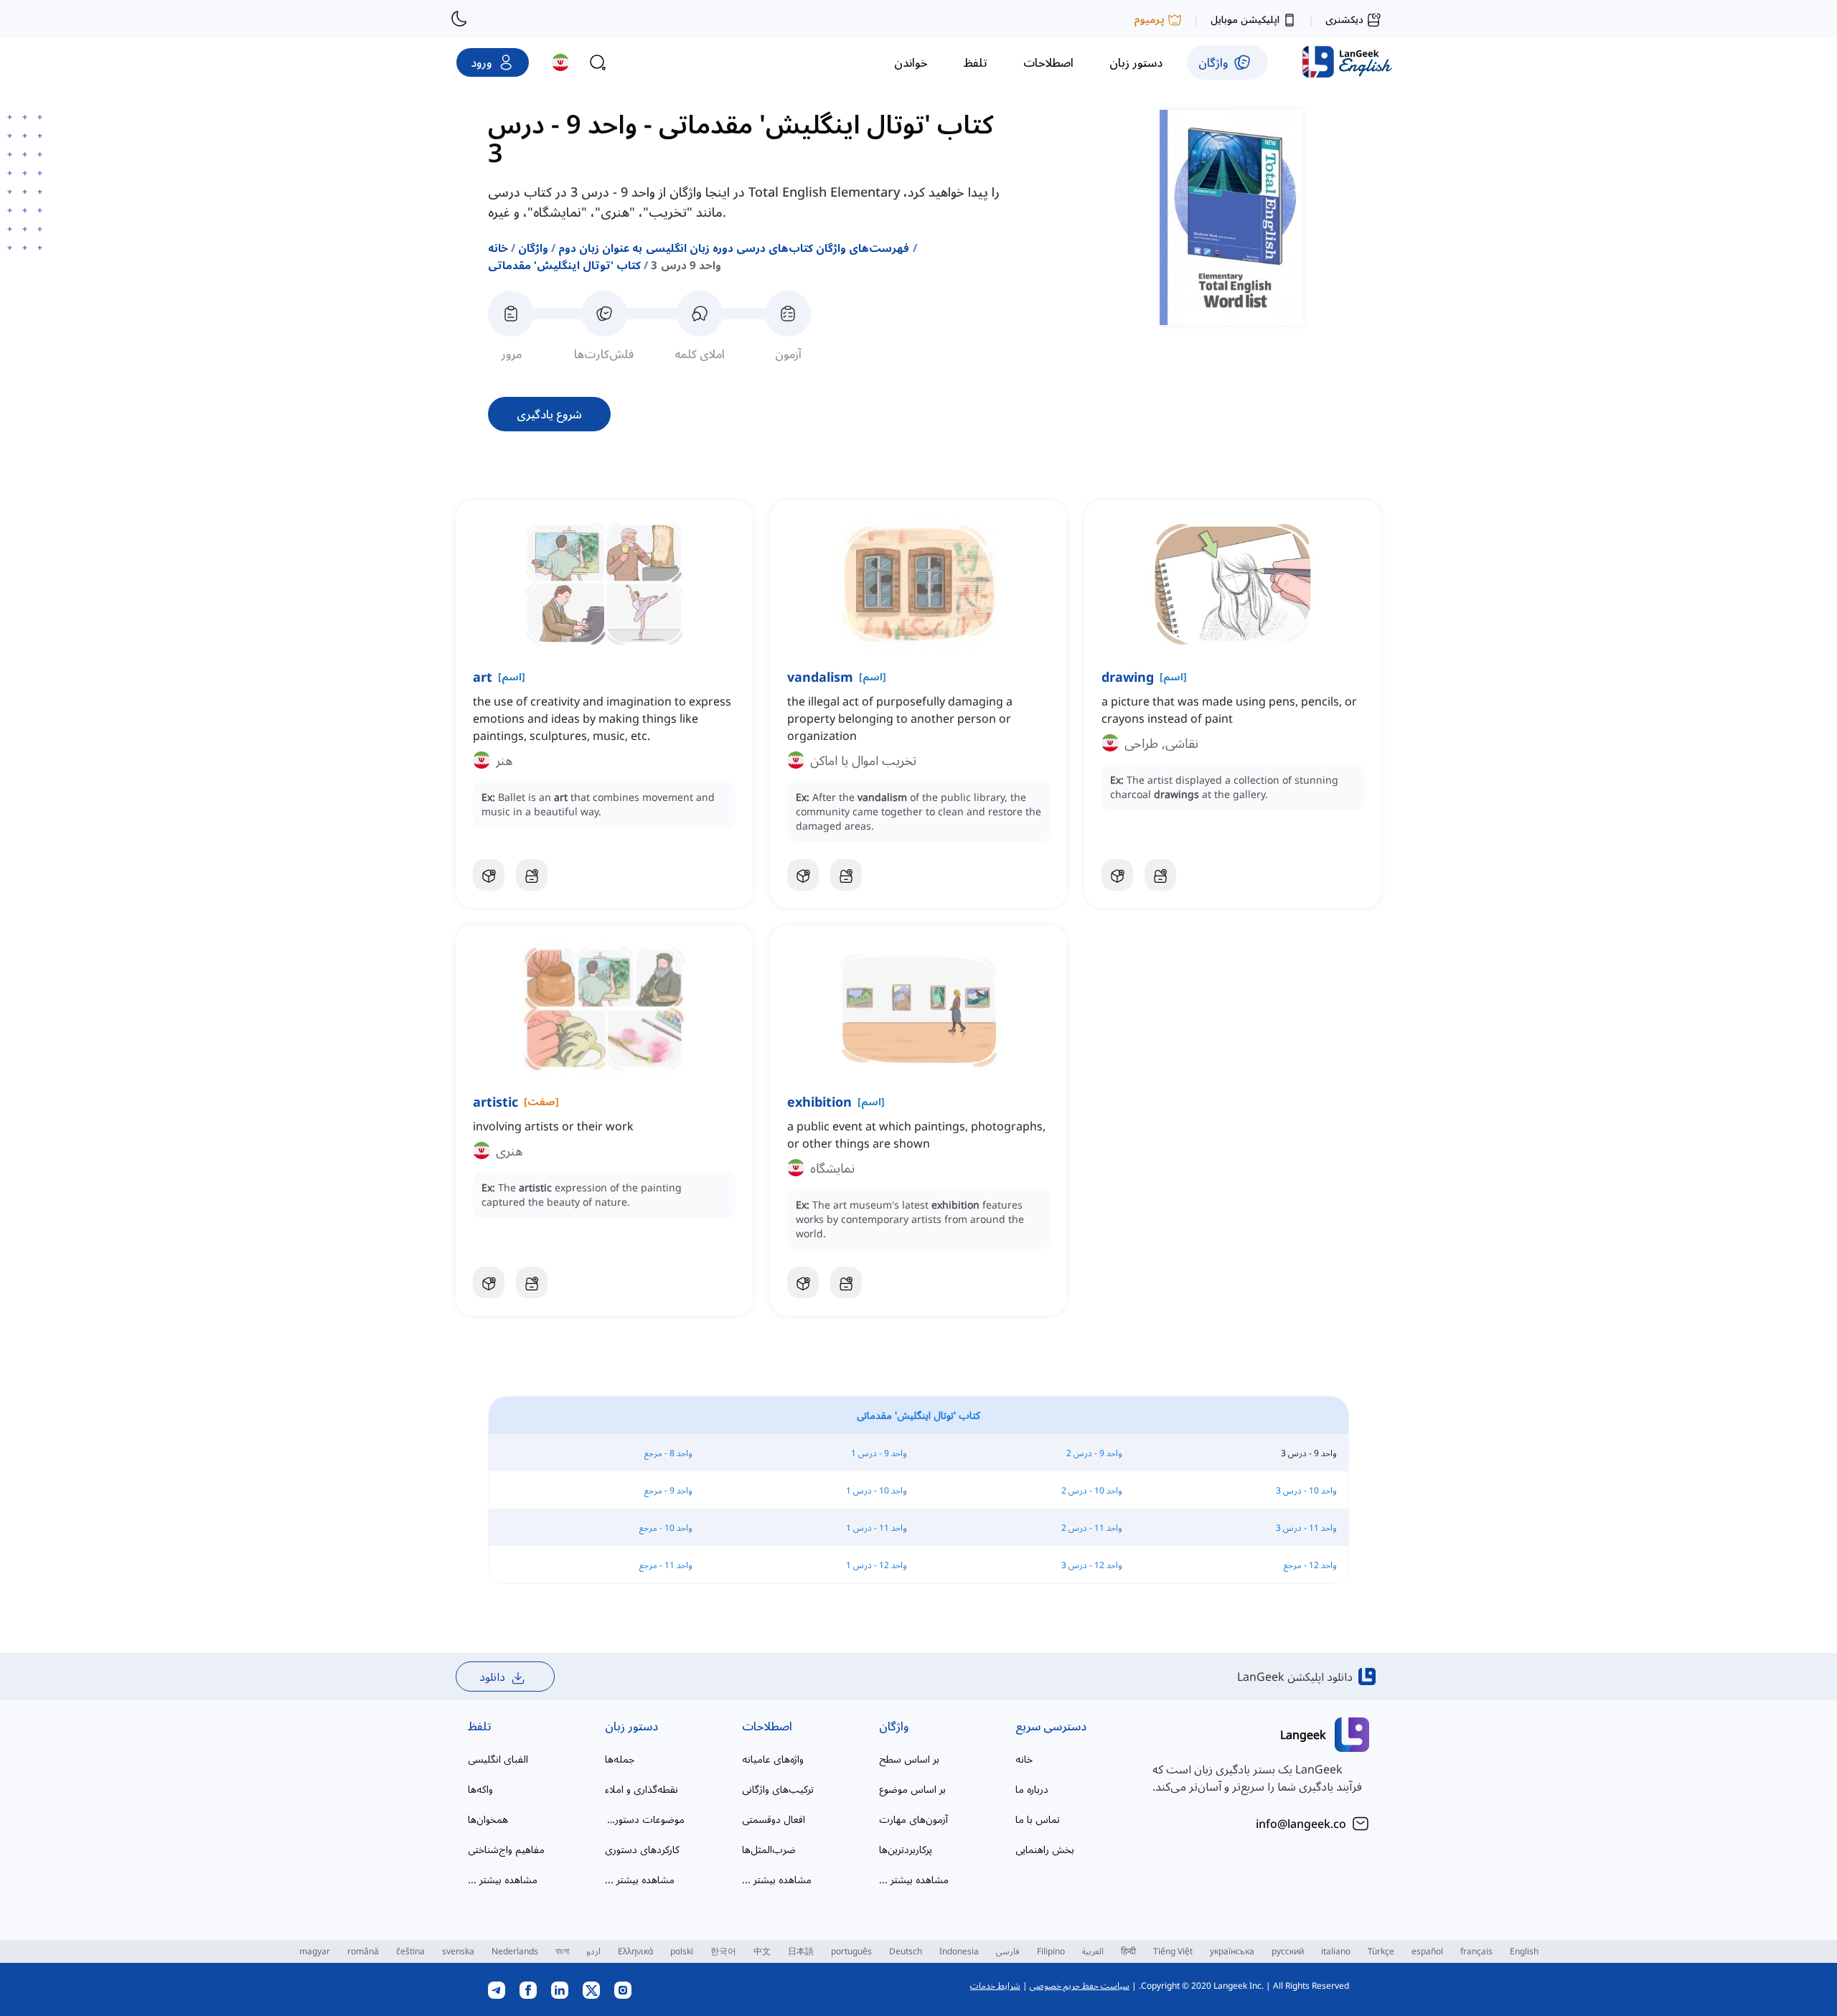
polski (682, 1951)
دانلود (492, 1677)
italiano (1336, 1951)
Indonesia (959, 1951)
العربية (1093, 1951)
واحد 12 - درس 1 (877, 1565)
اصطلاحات (767, 1726)
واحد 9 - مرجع (668, 1490)
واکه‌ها (480, 1789)
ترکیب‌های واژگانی (778, 1789)
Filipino (1051, 1951)
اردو (593, 1951)
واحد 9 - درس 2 (1094, 1453)
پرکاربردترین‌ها (906, 1849)
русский (1288, 1951)
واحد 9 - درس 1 (879, 1453)
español (1427, 1951)
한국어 (723, 1951)
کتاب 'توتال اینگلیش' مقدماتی (564, 265)
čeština (410, 1951)
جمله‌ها (620, 1759)
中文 (762, 1951)
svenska (458, 1951)
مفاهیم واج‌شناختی (506, 1849)
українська (1232, 1951)
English (1524, 1951)
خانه (498, 248)
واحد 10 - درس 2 (1092, 1490)
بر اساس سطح (909, 1759)
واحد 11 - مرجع (666, 1565)
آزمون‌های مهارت (913, 1819)
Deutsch (906, 1951)
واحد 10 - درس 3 (1306, 1490)
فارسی (1008, 1951)
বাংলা (562, 1951)
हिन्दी (1128, 1951)
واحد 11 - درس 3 (1306, 1528)
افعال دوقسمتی (774, 1819)
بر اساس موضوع (912, 1789)
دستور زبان (631, 1726)
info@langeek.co (1301, 1824)
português (851, 1951)
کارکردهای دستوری (642, 1849)
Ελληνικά (635, 1951)
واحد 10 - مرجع (666, 1528)
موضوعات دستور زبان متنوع (645, 1819)
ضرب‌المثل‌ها (769, 1849)
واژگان (533, 248)
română (363, 1951)
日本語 (801, 1951)
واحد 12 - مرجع (1310, 1565)
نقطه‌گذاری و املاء (642, 1789)
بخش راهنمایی (1045, 1849)
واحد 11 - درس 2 (1092, 1528)
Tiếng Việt (1173, 1951)
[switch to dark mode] (459, 19)
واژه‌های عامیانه (773, 1759)
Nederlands (515, 1951)
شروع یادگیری (549, 414)
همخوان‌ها (488, 1819)
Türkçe (1381, 1951)
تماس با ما (1038, 1819)
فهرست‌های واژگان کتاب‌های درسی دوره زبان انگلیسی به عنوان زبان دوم (734, 248)
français (1476, 1951)
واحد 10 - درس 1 (877, 1490)
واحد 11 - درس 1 (877, 1528)
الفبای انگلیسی (498, 1759)
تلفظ (480, 1726)
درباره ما (1032, 1789)
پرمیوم (1149, 19)
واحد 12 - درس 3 (1092, 1565)
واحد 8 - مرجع (668, 1453)
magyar (315, 1951)
